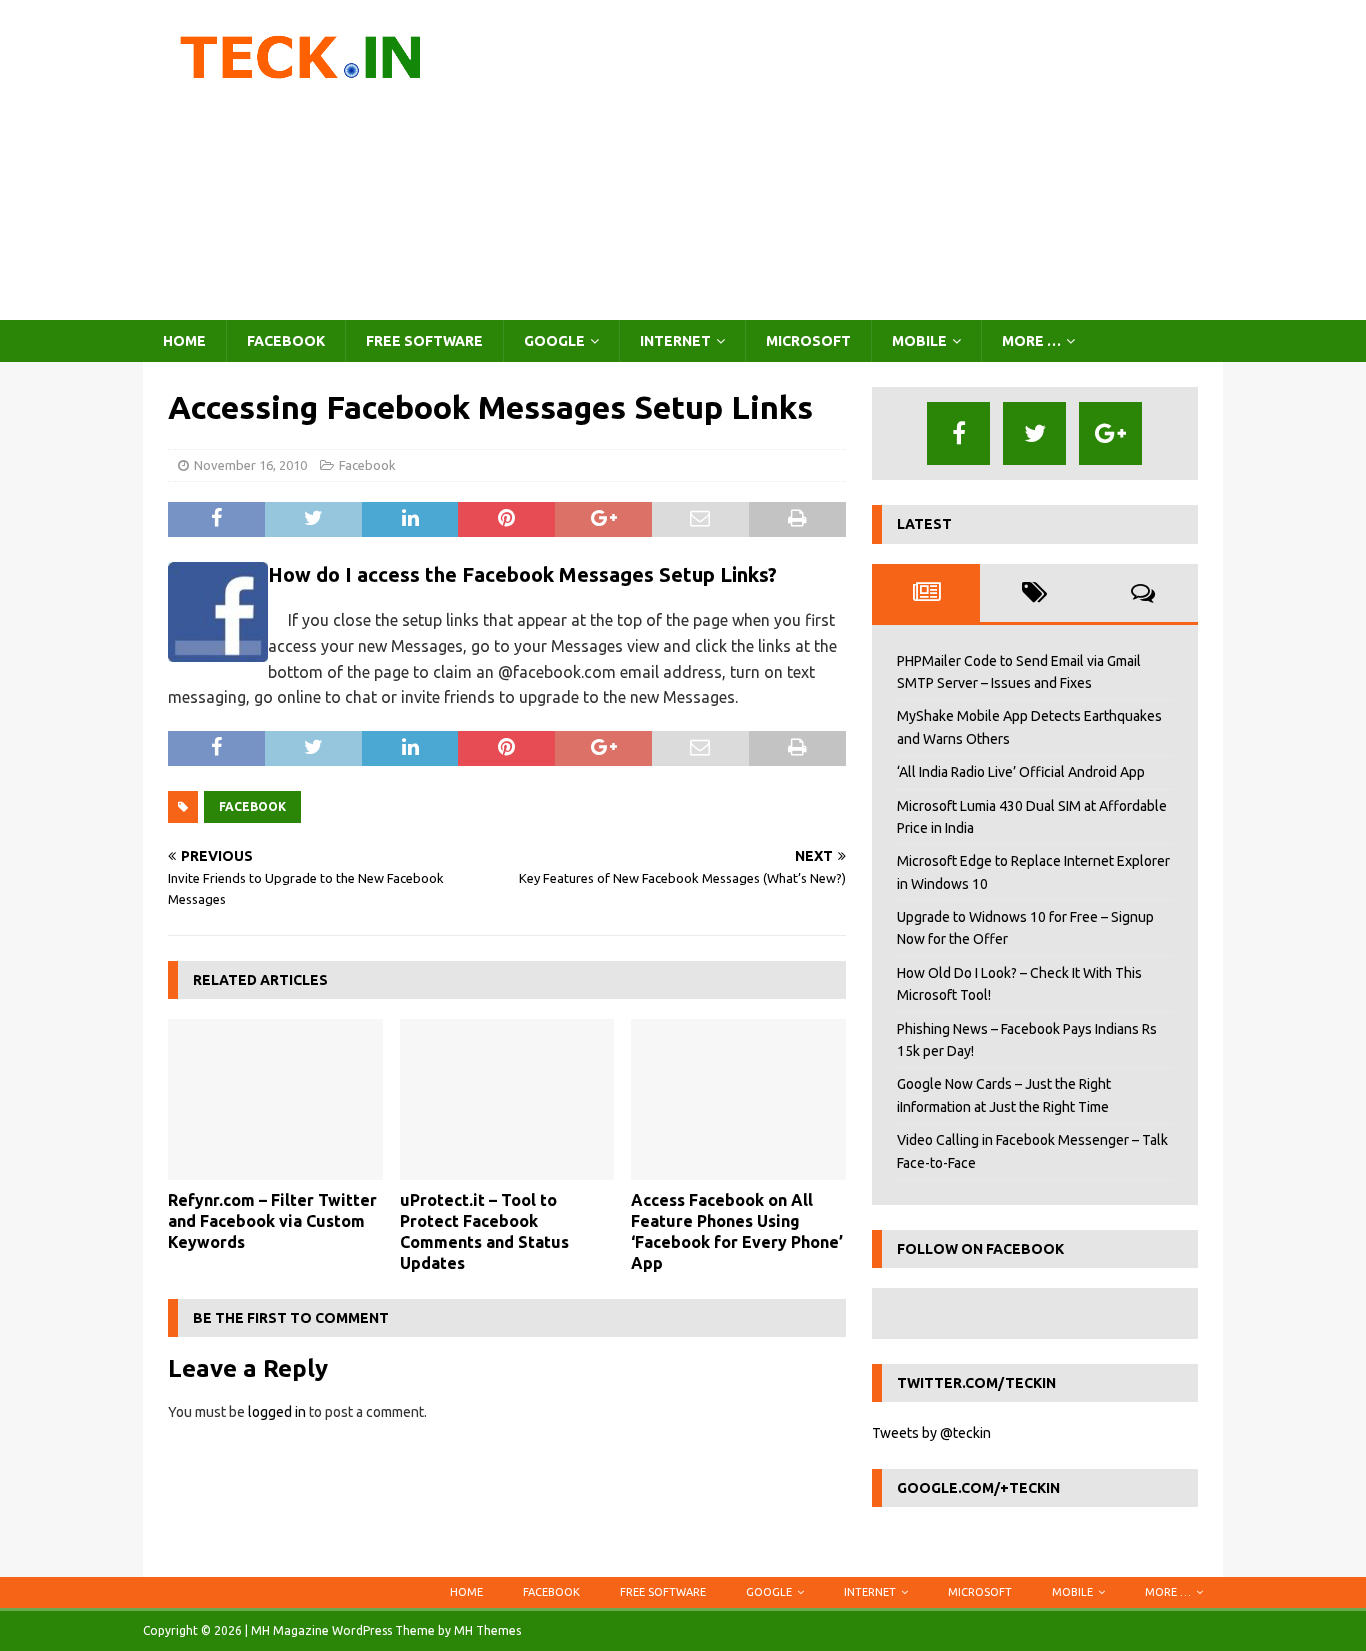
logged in (277, 1412)
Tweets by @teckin (931, 1433)
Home (184, 341)
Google (554, 341)
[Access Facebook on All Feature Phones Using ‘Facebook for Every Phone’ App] (738, 1099)
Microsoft (808, 341)
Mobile (919, 341)
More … (1031, 341)
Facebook (286, 341)
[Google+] (1110, 433)
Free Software (424, 341)
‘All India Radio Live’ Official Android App (1021, 772)
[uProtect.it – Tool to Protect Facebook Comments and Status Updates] (507, 1099)
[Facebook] (958, 433)
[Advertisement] (857, 160)
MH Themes (487, 1630)
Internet (675, 341)
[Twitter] (1034, 433)
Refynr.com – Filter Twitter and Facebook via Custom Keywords (272, 1221)
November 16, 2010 (250, 465)
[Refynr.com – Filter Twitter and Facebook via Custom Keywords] (275, 1099)
